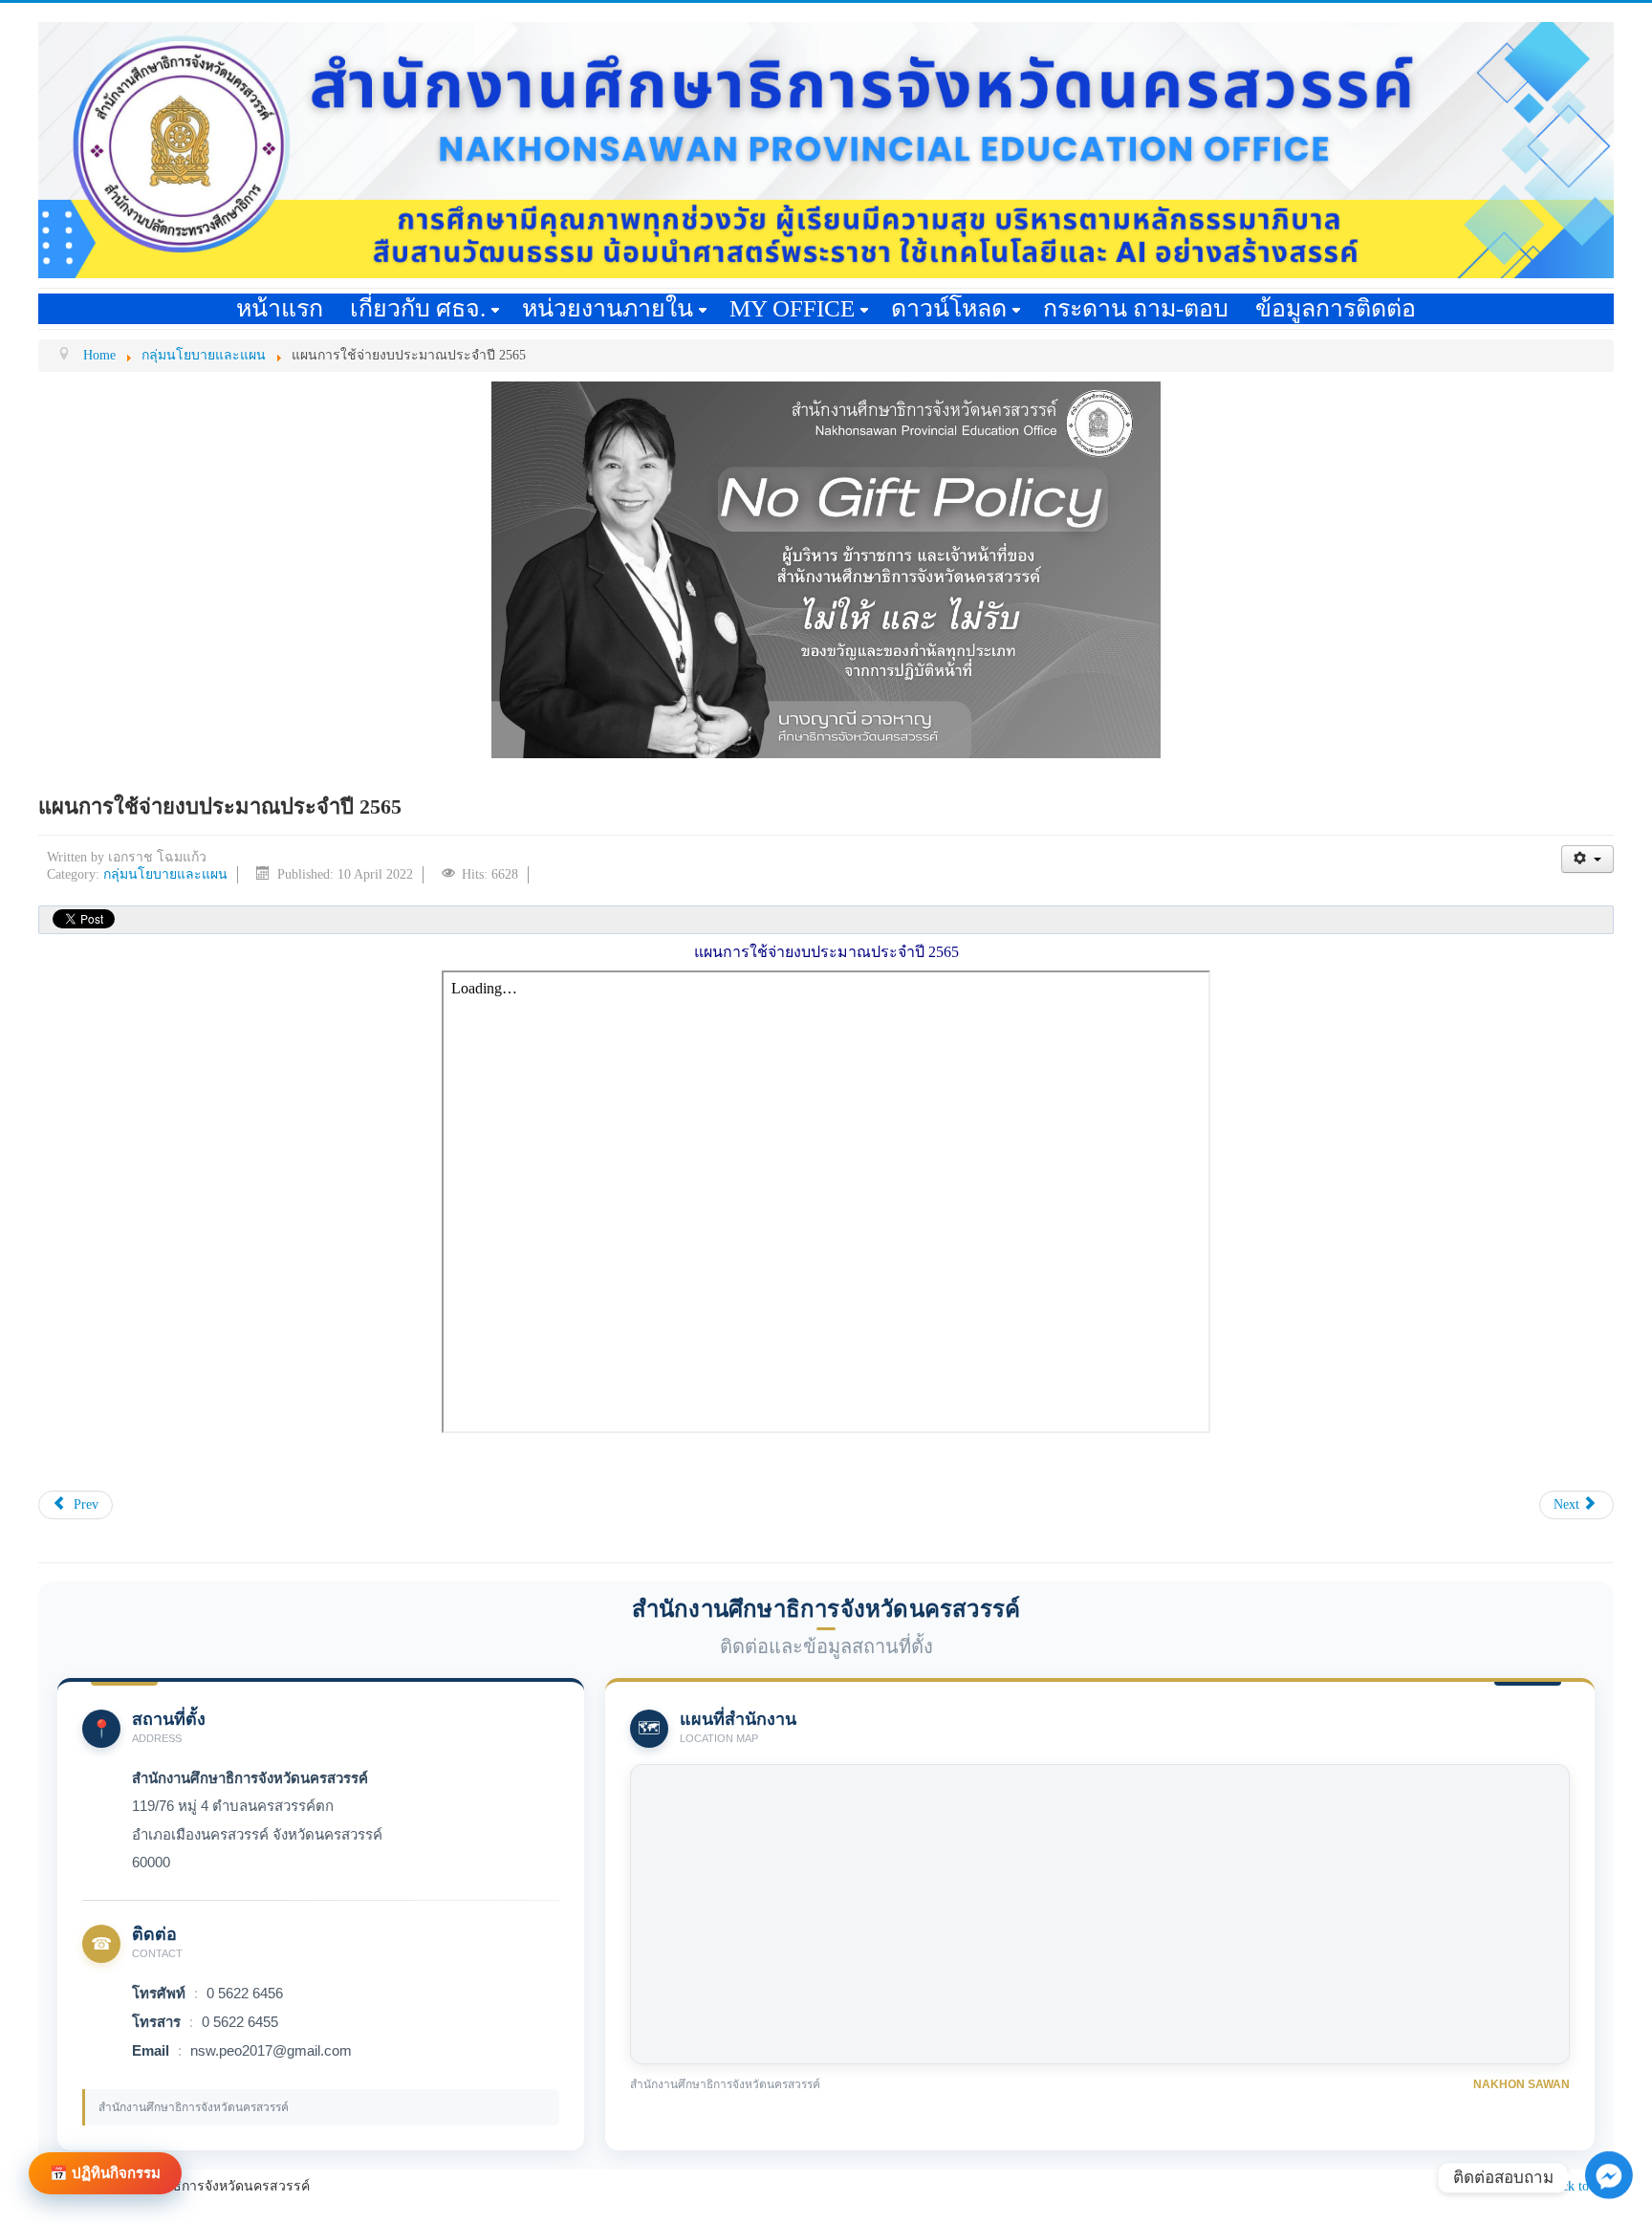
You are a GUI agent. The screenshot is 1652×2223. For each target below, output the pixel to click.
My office (792, 308)
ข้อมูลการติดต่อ (1336, 308)
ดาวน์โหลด (949, 308)
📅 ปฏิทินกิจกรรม (105, 2173)
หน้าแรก (280, 308)
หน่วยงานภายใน (608, 308)
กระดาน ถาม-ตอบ (1136, 308)
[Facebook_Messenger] (1609, 2195)
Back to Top (1581, 2186)
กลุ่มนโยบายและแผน (165, 874)
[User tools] (1587, 859)
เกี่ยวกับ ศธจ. (418, 308)
